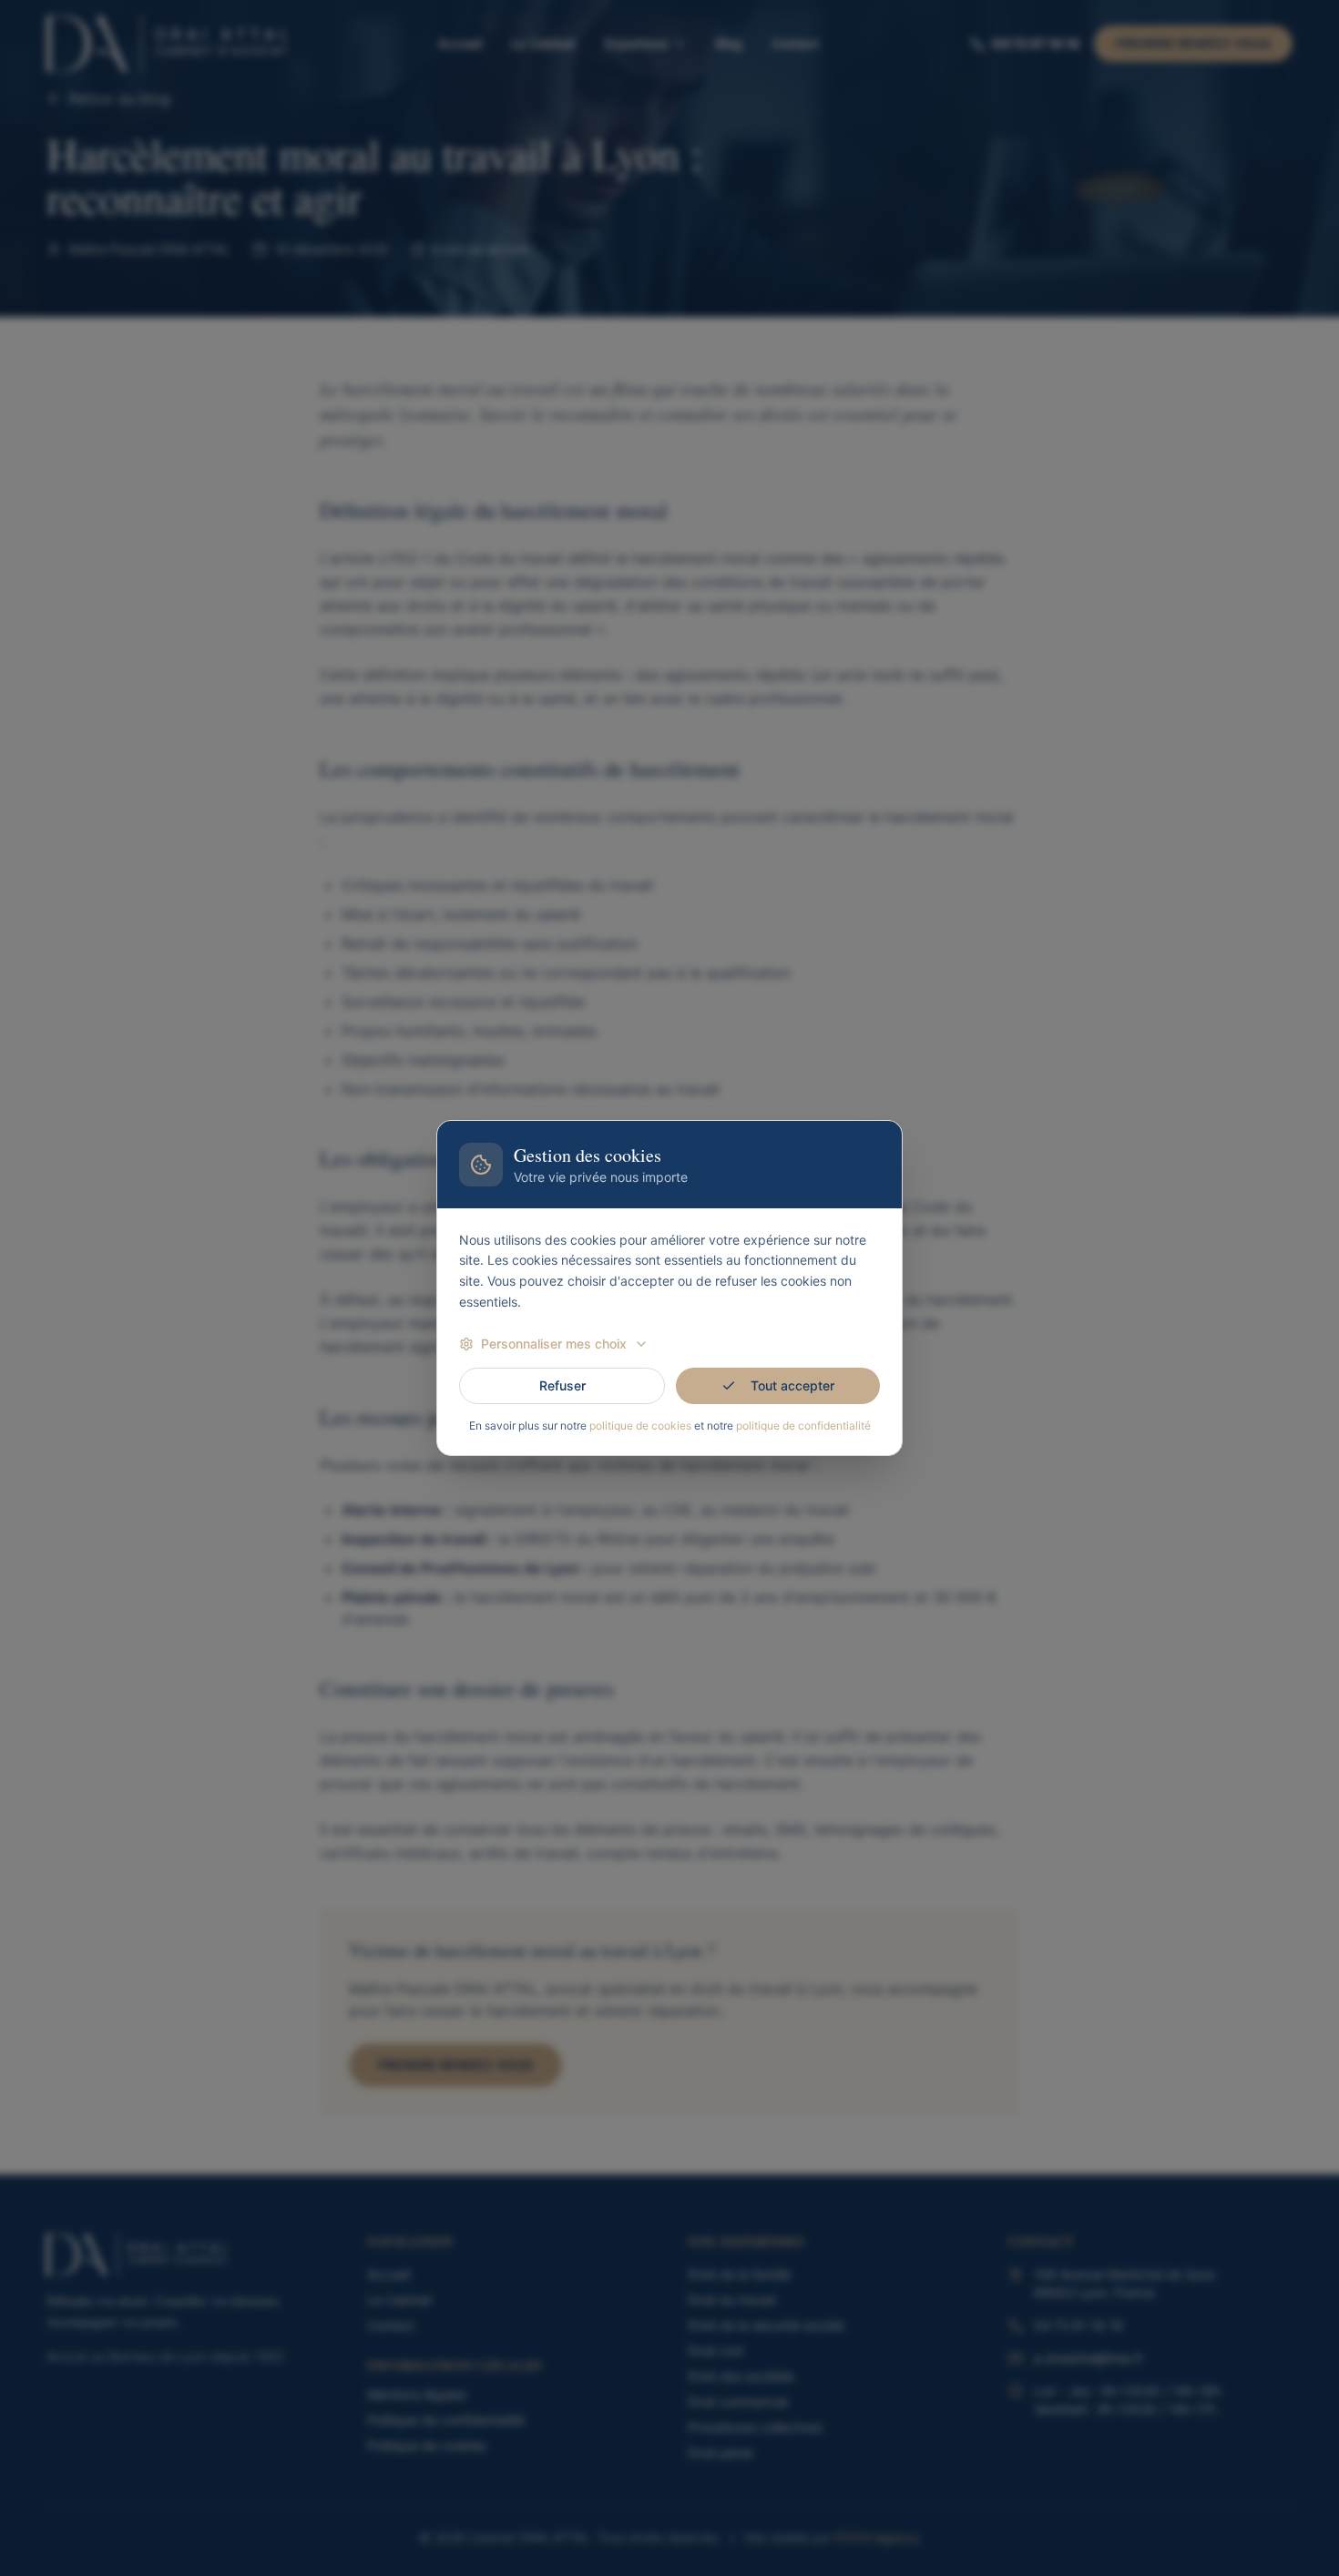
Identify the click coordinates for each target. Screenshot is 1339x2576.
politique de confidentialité (803, 1425)
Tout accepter (792, 1385)
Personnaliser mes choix (554, 1344)
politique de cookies (640, 1425)
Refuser (562, 1385)
